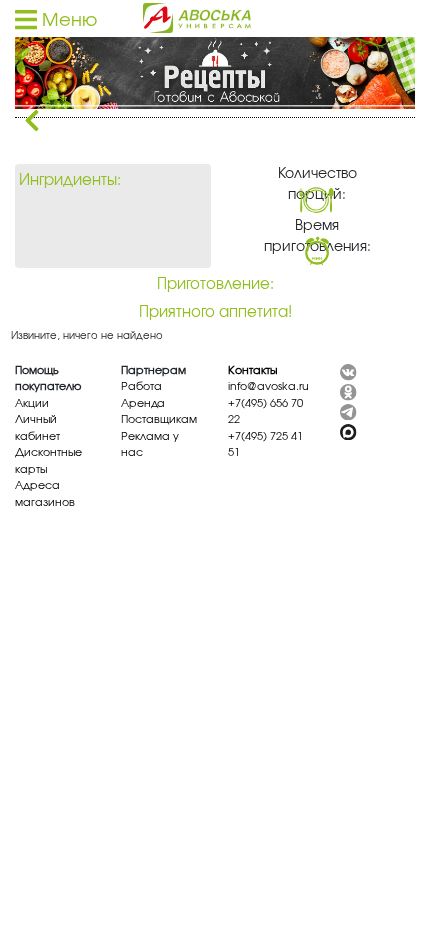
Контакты (252, 370)
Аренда (143, 403)
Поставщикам (159, 419)
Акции (32, 403)
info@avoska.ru (268, 386)
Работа (141, 386)
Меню (67, 21)
